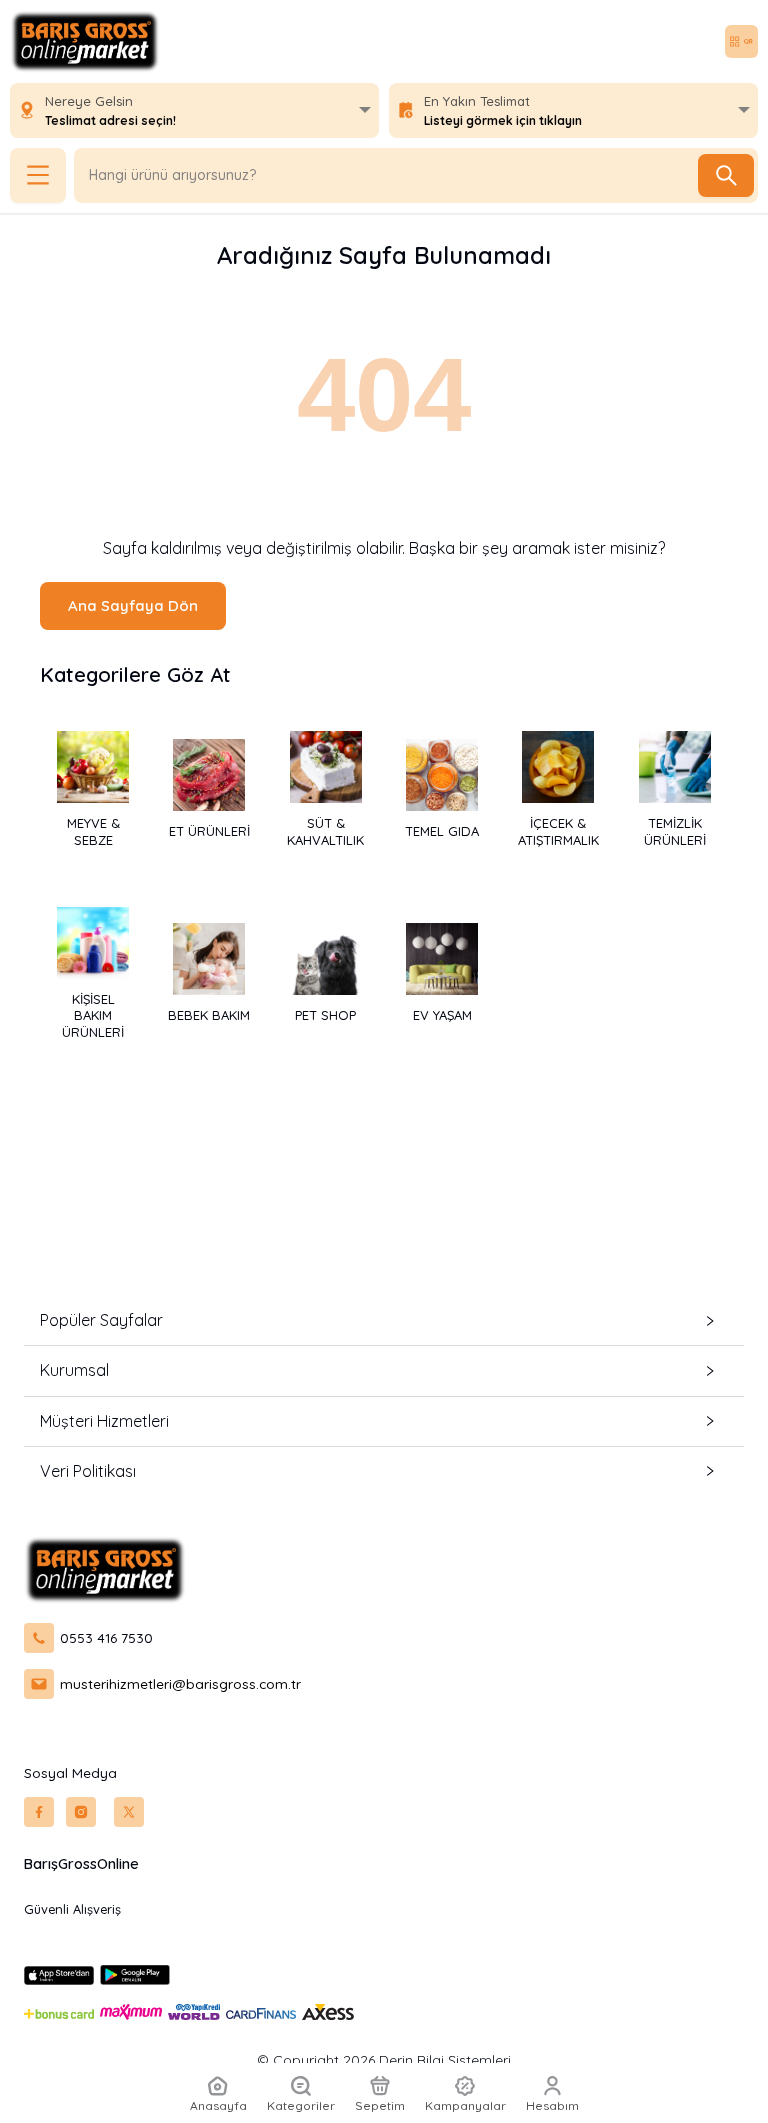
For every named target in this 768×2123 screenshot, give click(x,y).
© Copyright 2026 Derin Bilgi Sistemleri (384, 2060)
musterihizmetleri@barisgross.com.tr (180, 1683)
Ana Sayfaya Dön (133, 605)
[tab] (384, 1320)
